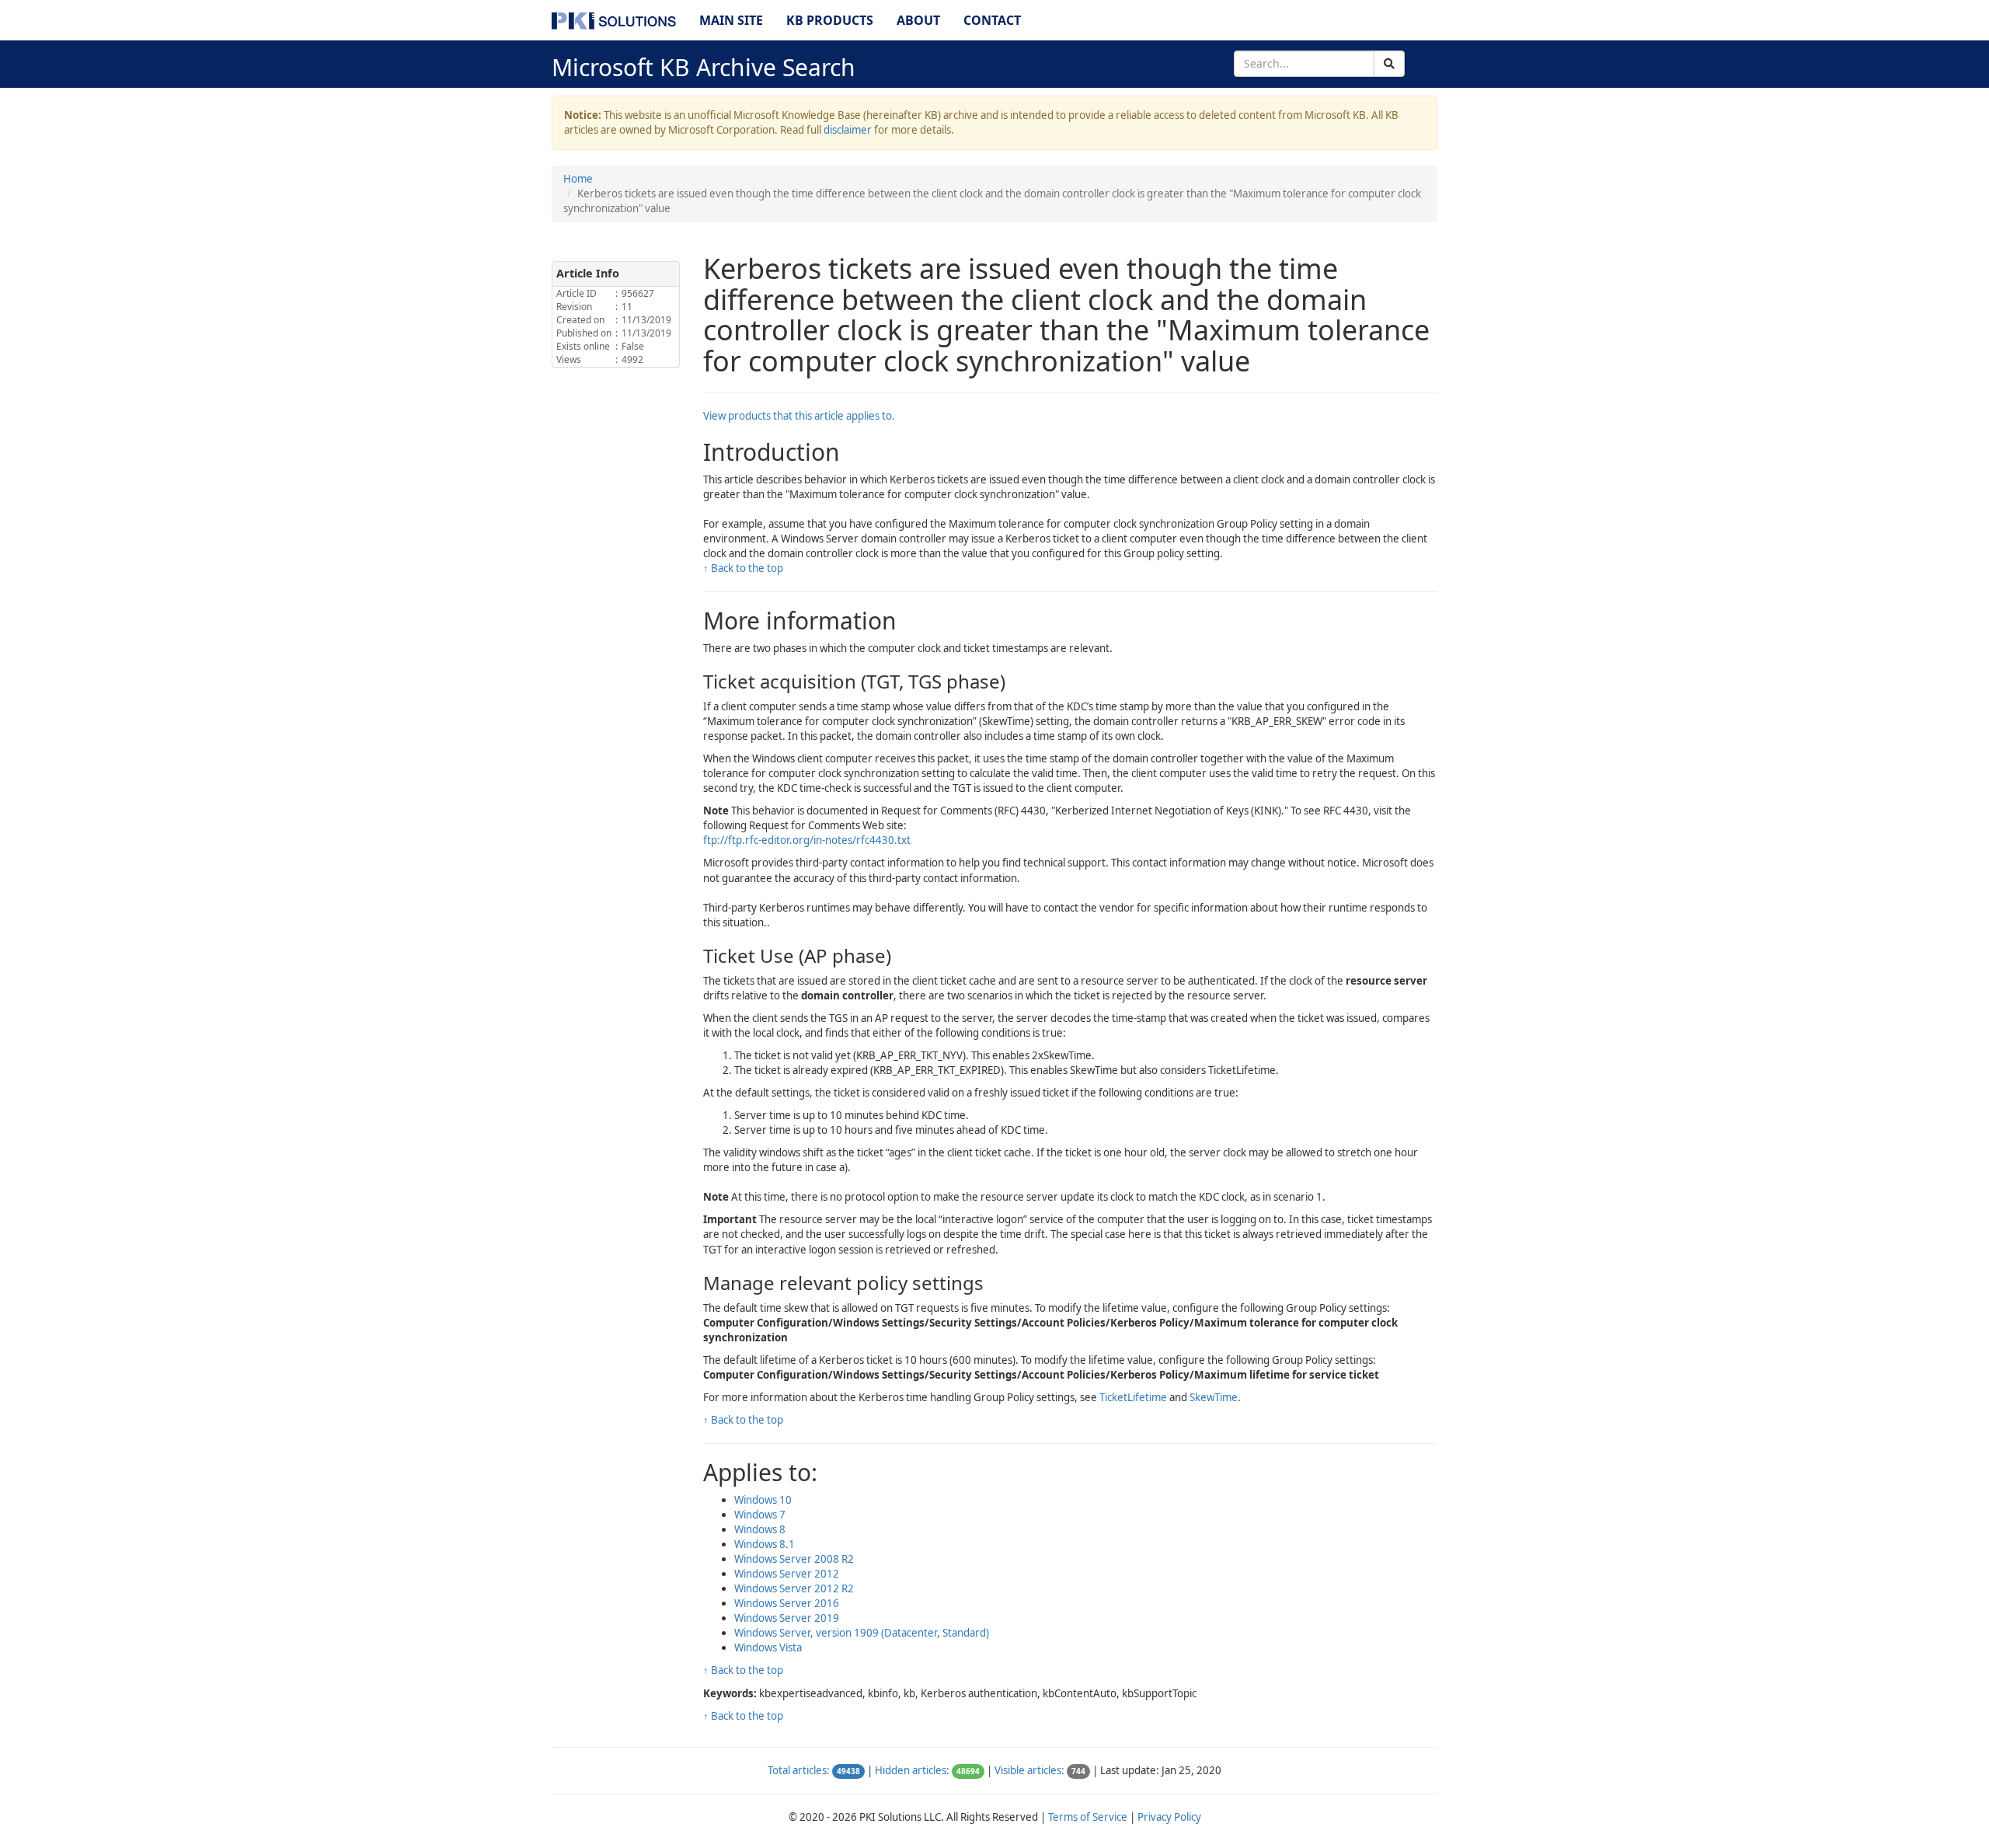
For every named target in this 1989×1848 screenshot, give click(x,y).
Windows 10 (763, 1500)
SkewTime (1214, 1397)
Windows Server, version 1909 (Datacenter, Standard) (862, 1633)
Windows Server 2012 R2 (794, 1588)
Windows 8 (760, 1529)
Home (578, 179)
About (918, 20)
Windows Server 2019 (787, 1618)
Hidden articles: (912, 1770)
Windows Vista (768, 1648)
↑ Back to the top (743, 568)
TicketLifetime (1133, 1397)
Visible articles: (1029, 1770)
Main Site (731, 20)
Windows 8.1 (765, 1544)
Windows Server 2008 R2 (794, 1559)
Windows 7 (760, 1515)
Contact (992, 20)
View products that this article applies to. (799, 416)
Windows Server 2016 (787, 1603)
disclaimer (848, 130)
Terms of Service (1088, 1817)
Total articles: (799, 1770)
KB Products (830, 20)
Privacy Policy (1169, 1817)
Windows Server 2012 (787, 1574)
